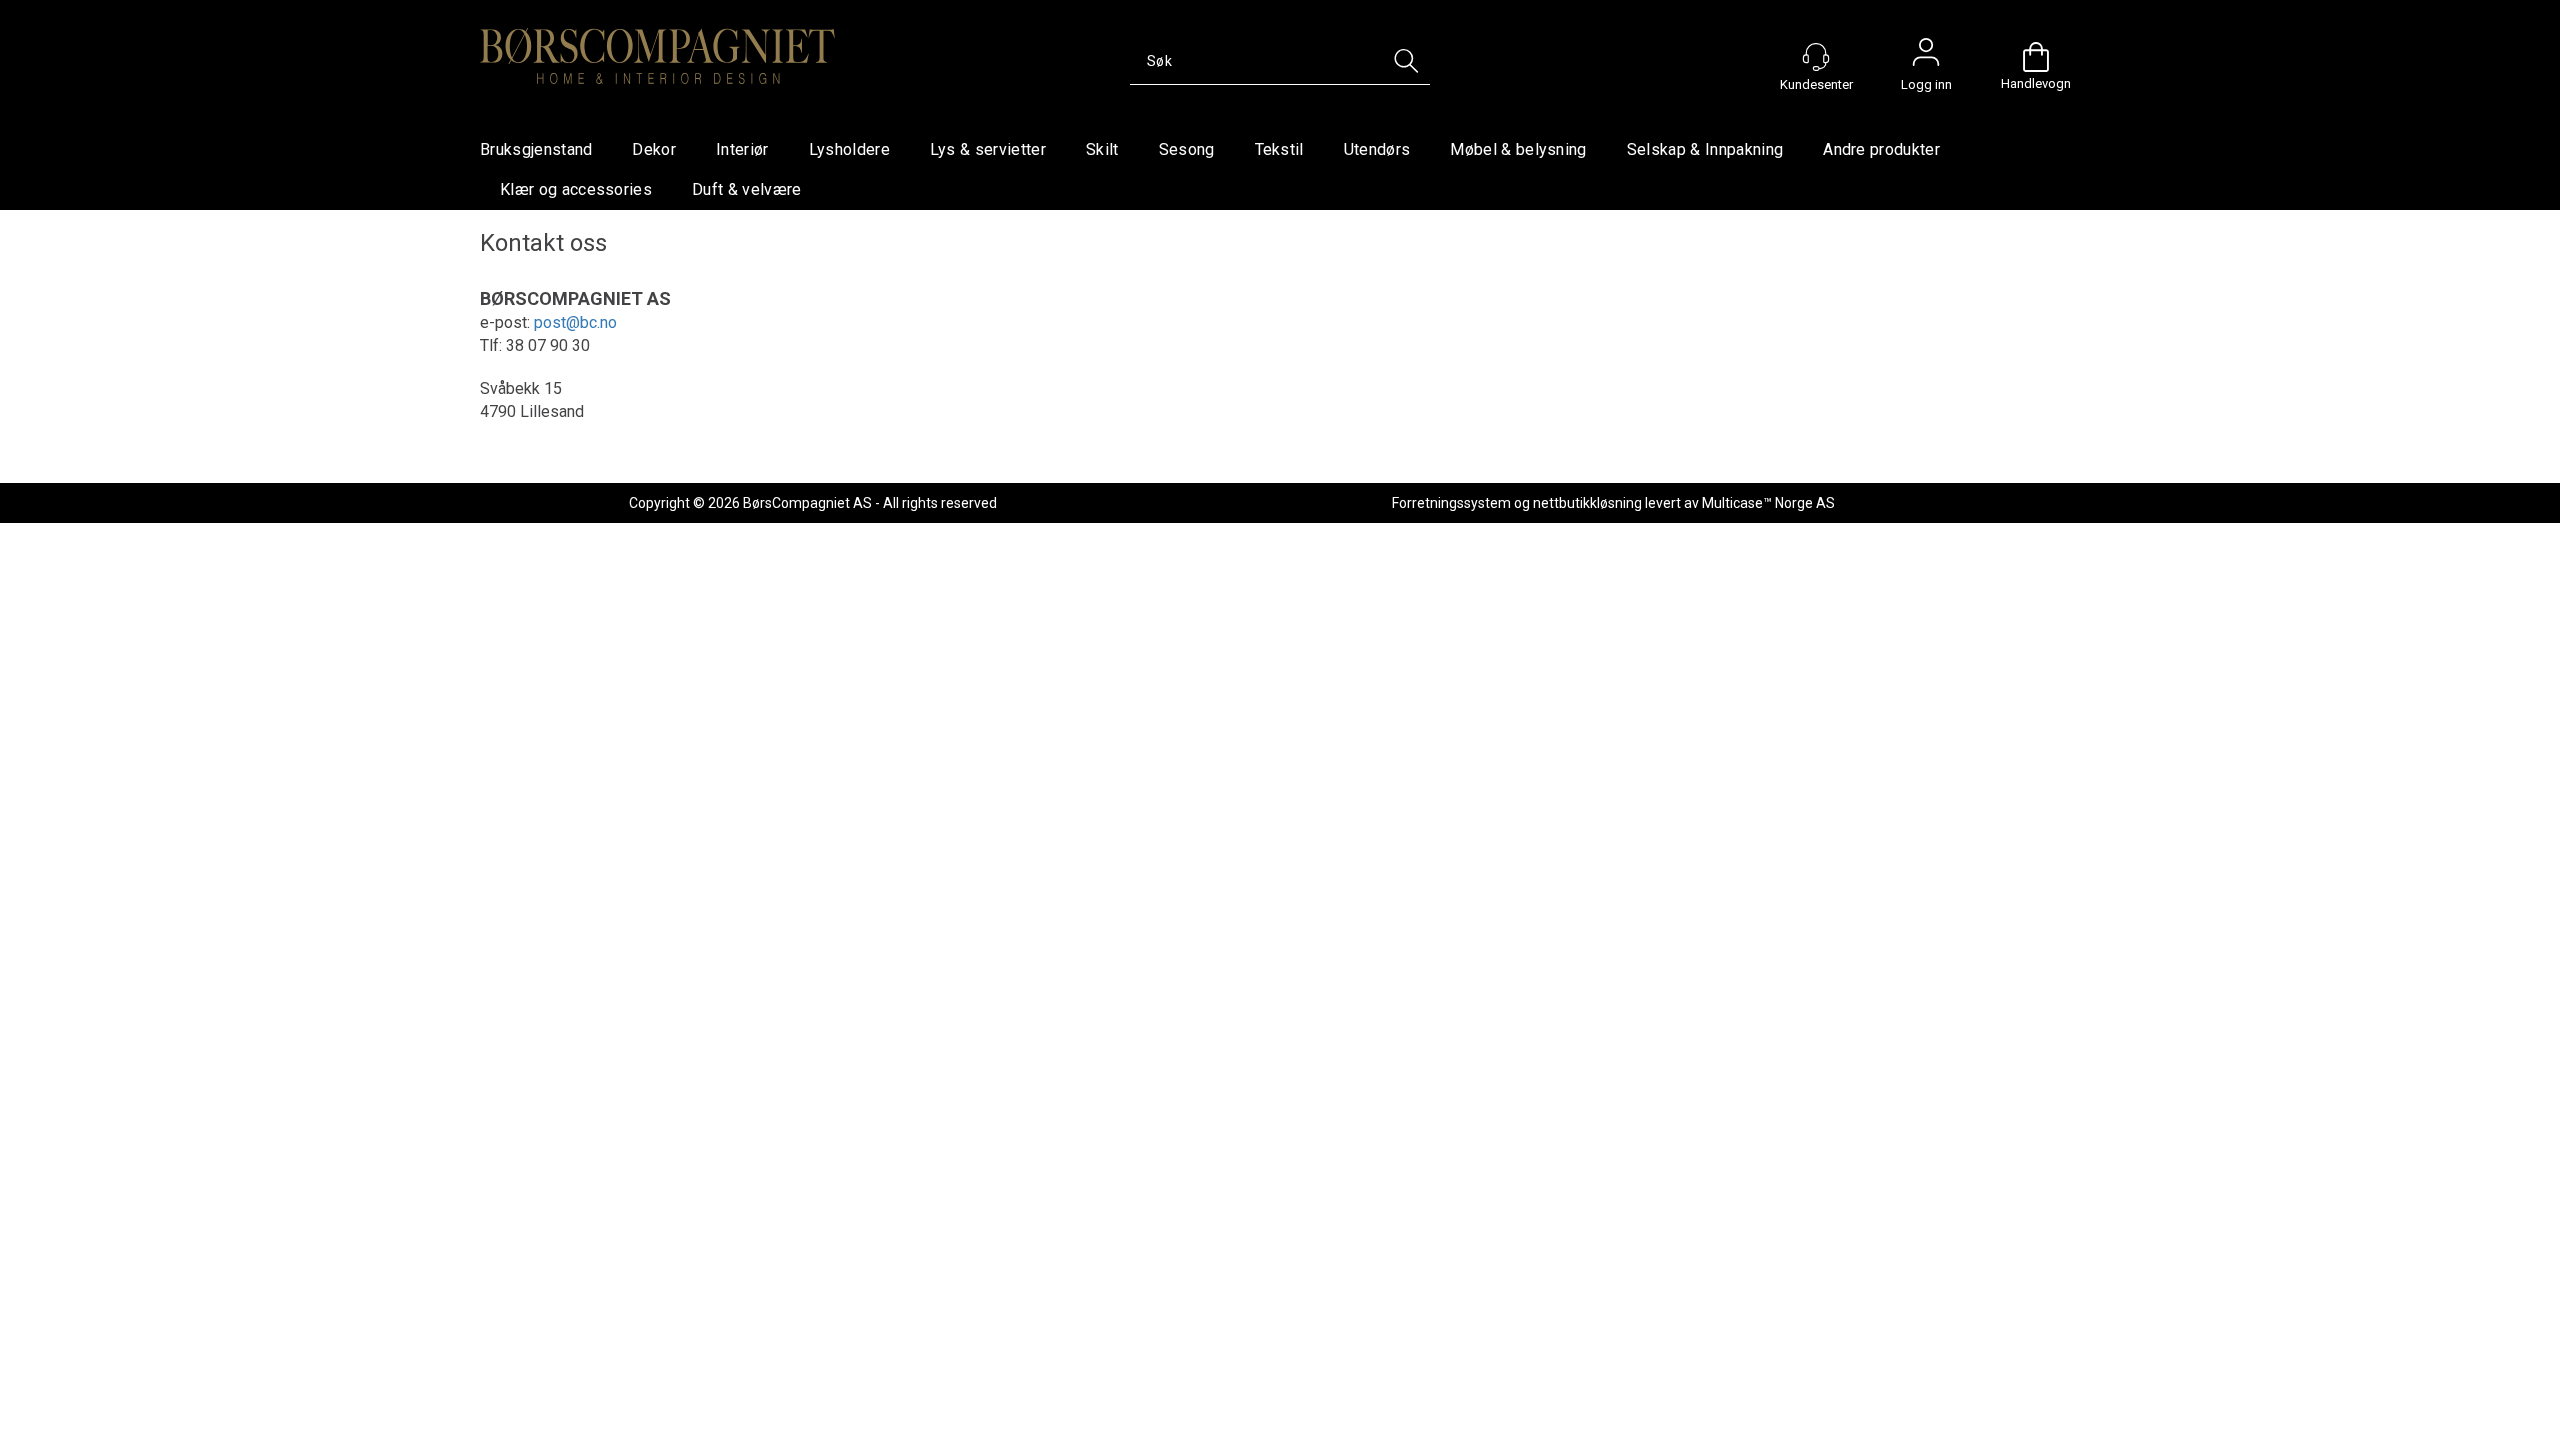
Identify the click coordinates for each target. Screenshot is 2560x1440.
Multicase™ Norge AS (1768, 503)
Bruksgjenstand (536, 149)
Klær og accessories (576, 189)
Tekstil (1279, 149)
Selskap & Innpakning (1705, 149)
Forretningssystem (1451, 503)
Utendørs (1377, 149)
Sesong (1187, 149)
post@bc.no (575, 322)
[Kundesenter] (1816, 57)
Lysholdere (849, 149)
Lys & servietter (988, 149)
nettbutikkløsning (1587, 503)
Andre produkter (1881, 149)
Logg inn (1926, 57)
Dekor (654, 149)
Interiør (742, 149)
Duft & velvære (746, 189)
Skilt (1102, 149)
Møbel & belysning (1518, 149)
